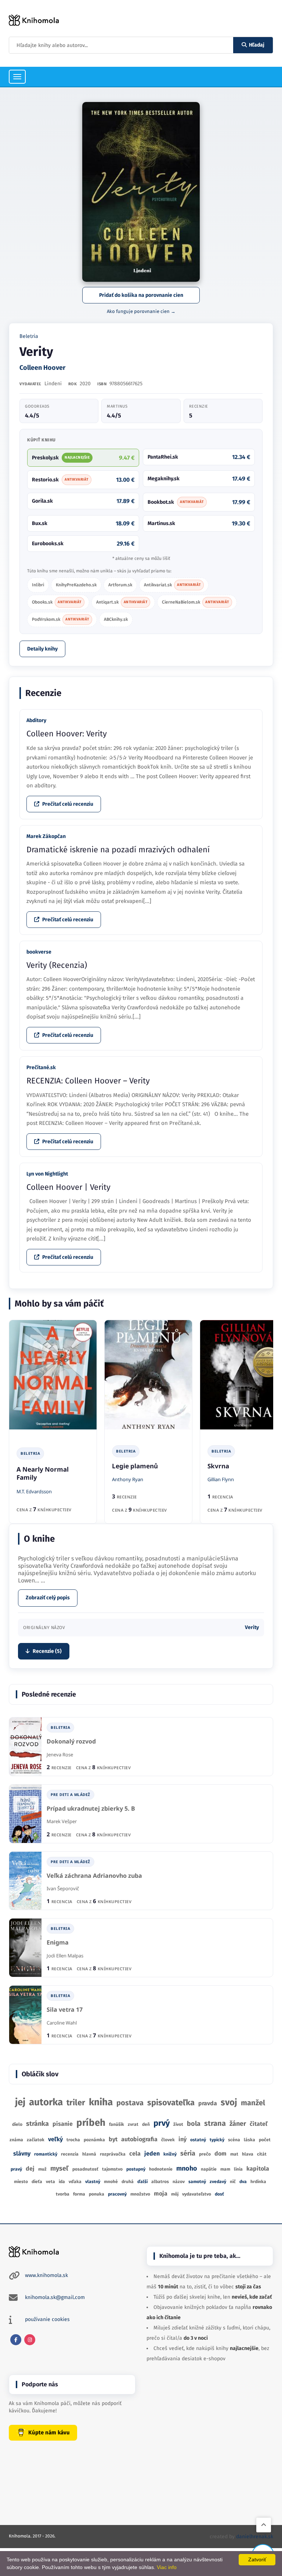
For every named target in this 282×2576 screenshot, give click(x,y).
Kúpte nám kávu (49, 2433)
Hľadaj (257, 45)
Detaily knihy (42, 649)
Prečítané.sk (41, 1067)
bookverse (39, 952)
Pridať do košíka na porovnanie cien (141, 295)
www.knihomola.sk (46, 2275)
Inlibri (38, 585)
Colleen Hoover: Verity (67, 734)
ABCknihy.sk (116, 619)
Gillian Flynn (221, 1479)
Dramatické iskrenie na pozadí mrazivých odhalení (118, 850)
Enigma (58, 1943)
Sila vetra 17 (65, 2010)
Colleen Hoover (42, 368)
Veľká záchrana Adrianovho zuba (94, 1876)
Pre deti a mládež (70, 1795)
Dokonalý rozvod (71, 1741)
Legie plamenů (135, 1466)
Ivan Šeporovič (63, 1888)
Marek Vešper (62, 1821)
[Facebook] (16, 2340)
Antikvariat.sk (172, 585)
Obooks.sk (57, 602)
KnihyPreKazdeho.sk (76, 585)
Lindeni (53, 384)
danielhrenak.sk (255, 2537)
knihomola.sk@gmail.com (55, 2297)
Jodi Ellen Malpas (65, 1956)
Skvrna (218, 1466)
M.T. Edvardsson (34, 1491)
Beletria (29, 336)
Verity (252, 1627)
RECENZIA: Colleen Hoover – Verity (88, 1081)
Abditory (36, 720)
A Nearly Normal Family (43, 1473)
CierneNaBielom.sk (196, 602)
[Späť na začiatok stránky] (264, 2525)
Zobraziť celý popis (48, 1598)
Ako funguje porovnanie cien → (141, 311)
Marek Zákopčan (46, 836)
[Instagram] (30, 2340)
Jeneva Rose (60, 1755)
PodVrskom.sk (61, 619)
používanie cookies (47, 2319)
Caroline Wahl (62, 2023)
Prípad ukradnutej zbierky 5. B (91, 1809)
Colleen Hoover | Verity (68, 1187)
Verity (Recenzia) (57, 965)
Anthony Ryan (128, 1479)
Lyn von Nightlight (47, 1174)
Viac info (167, 2567)
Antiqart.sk (122, 602)
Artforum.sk (120, 585)
